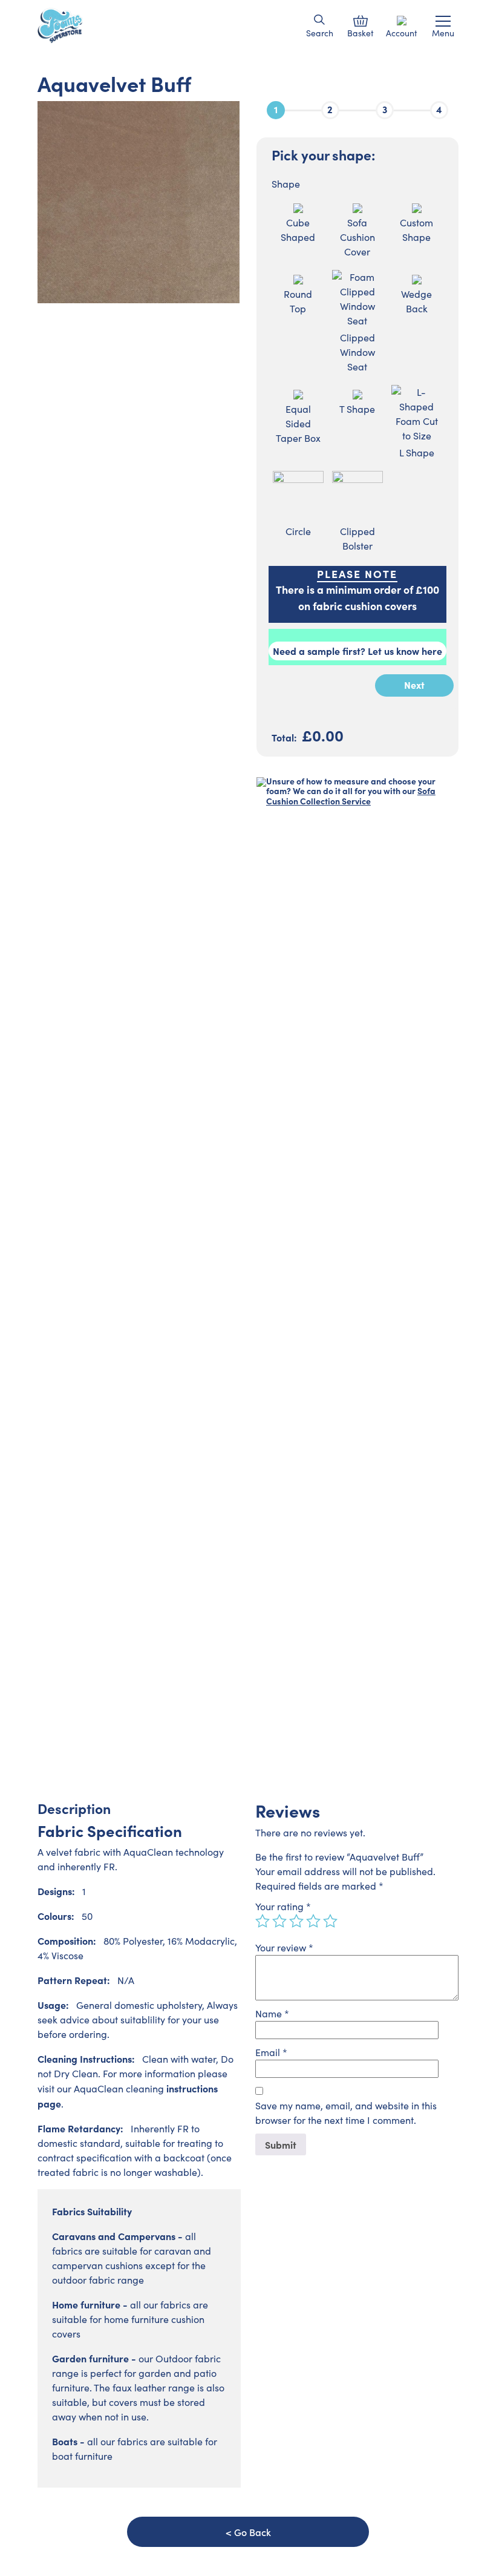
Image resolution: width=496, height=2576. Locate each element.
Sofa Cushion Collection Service (351, 796)
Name (272, 2013)
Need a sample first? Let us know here (357, 651)
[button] (320, 20)
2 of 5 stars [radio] (279, 1921)
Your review (284, 1947)
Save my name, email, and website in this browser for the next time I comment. (346, 2113)
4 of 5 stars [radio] (313, 1921)
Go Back (253, 2532)
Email (271, 2052)
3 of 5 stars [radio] (296, 1921)
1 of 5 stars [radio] (263, 1921)
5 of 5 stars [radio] (330, 1921)
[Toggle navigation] (443, 21)
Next (414, 685)
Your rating (283, 1906)
